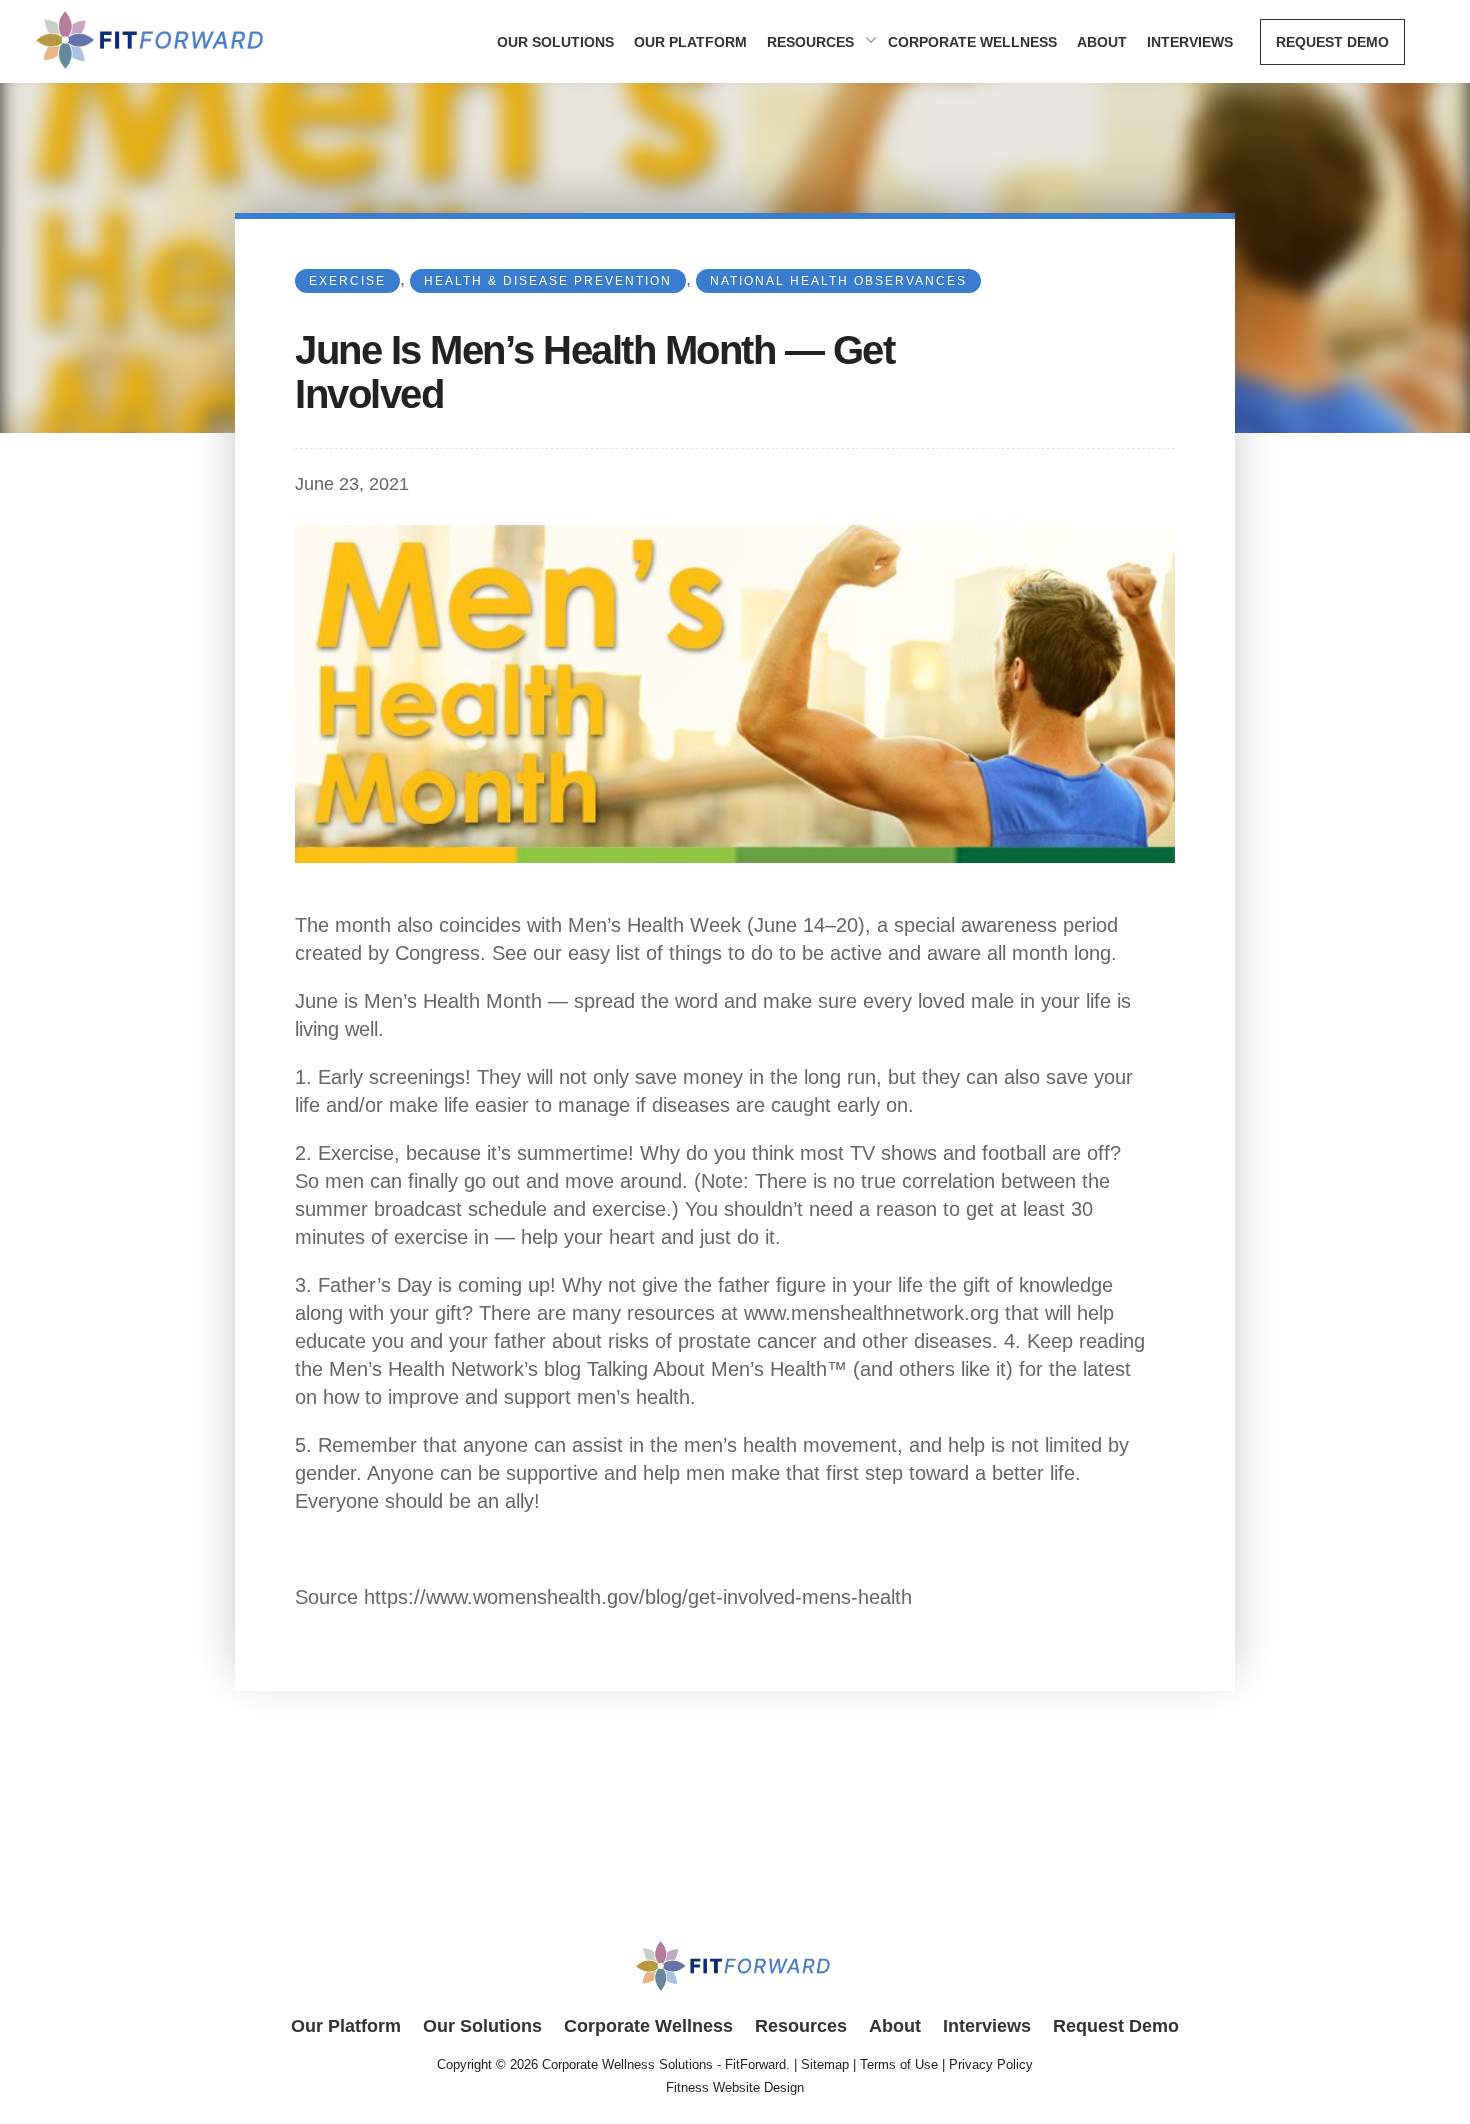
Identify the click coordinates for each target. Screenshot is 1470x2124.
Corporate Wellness (972, 42)
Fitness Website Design (735, 2087)
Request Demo (1332, 42)
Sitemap (825, 2064)
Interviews (1190, 42)
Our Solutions (555, 42)
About (1102, 42)
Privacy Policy (991, 2064)
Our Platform (690, 42)
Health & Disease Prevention (548, 281)
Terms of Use (899, 2064)
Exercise (347, 281)
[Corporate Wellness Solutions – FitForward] (152, 74)
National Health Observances (838, 281)
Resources (810, 42)
